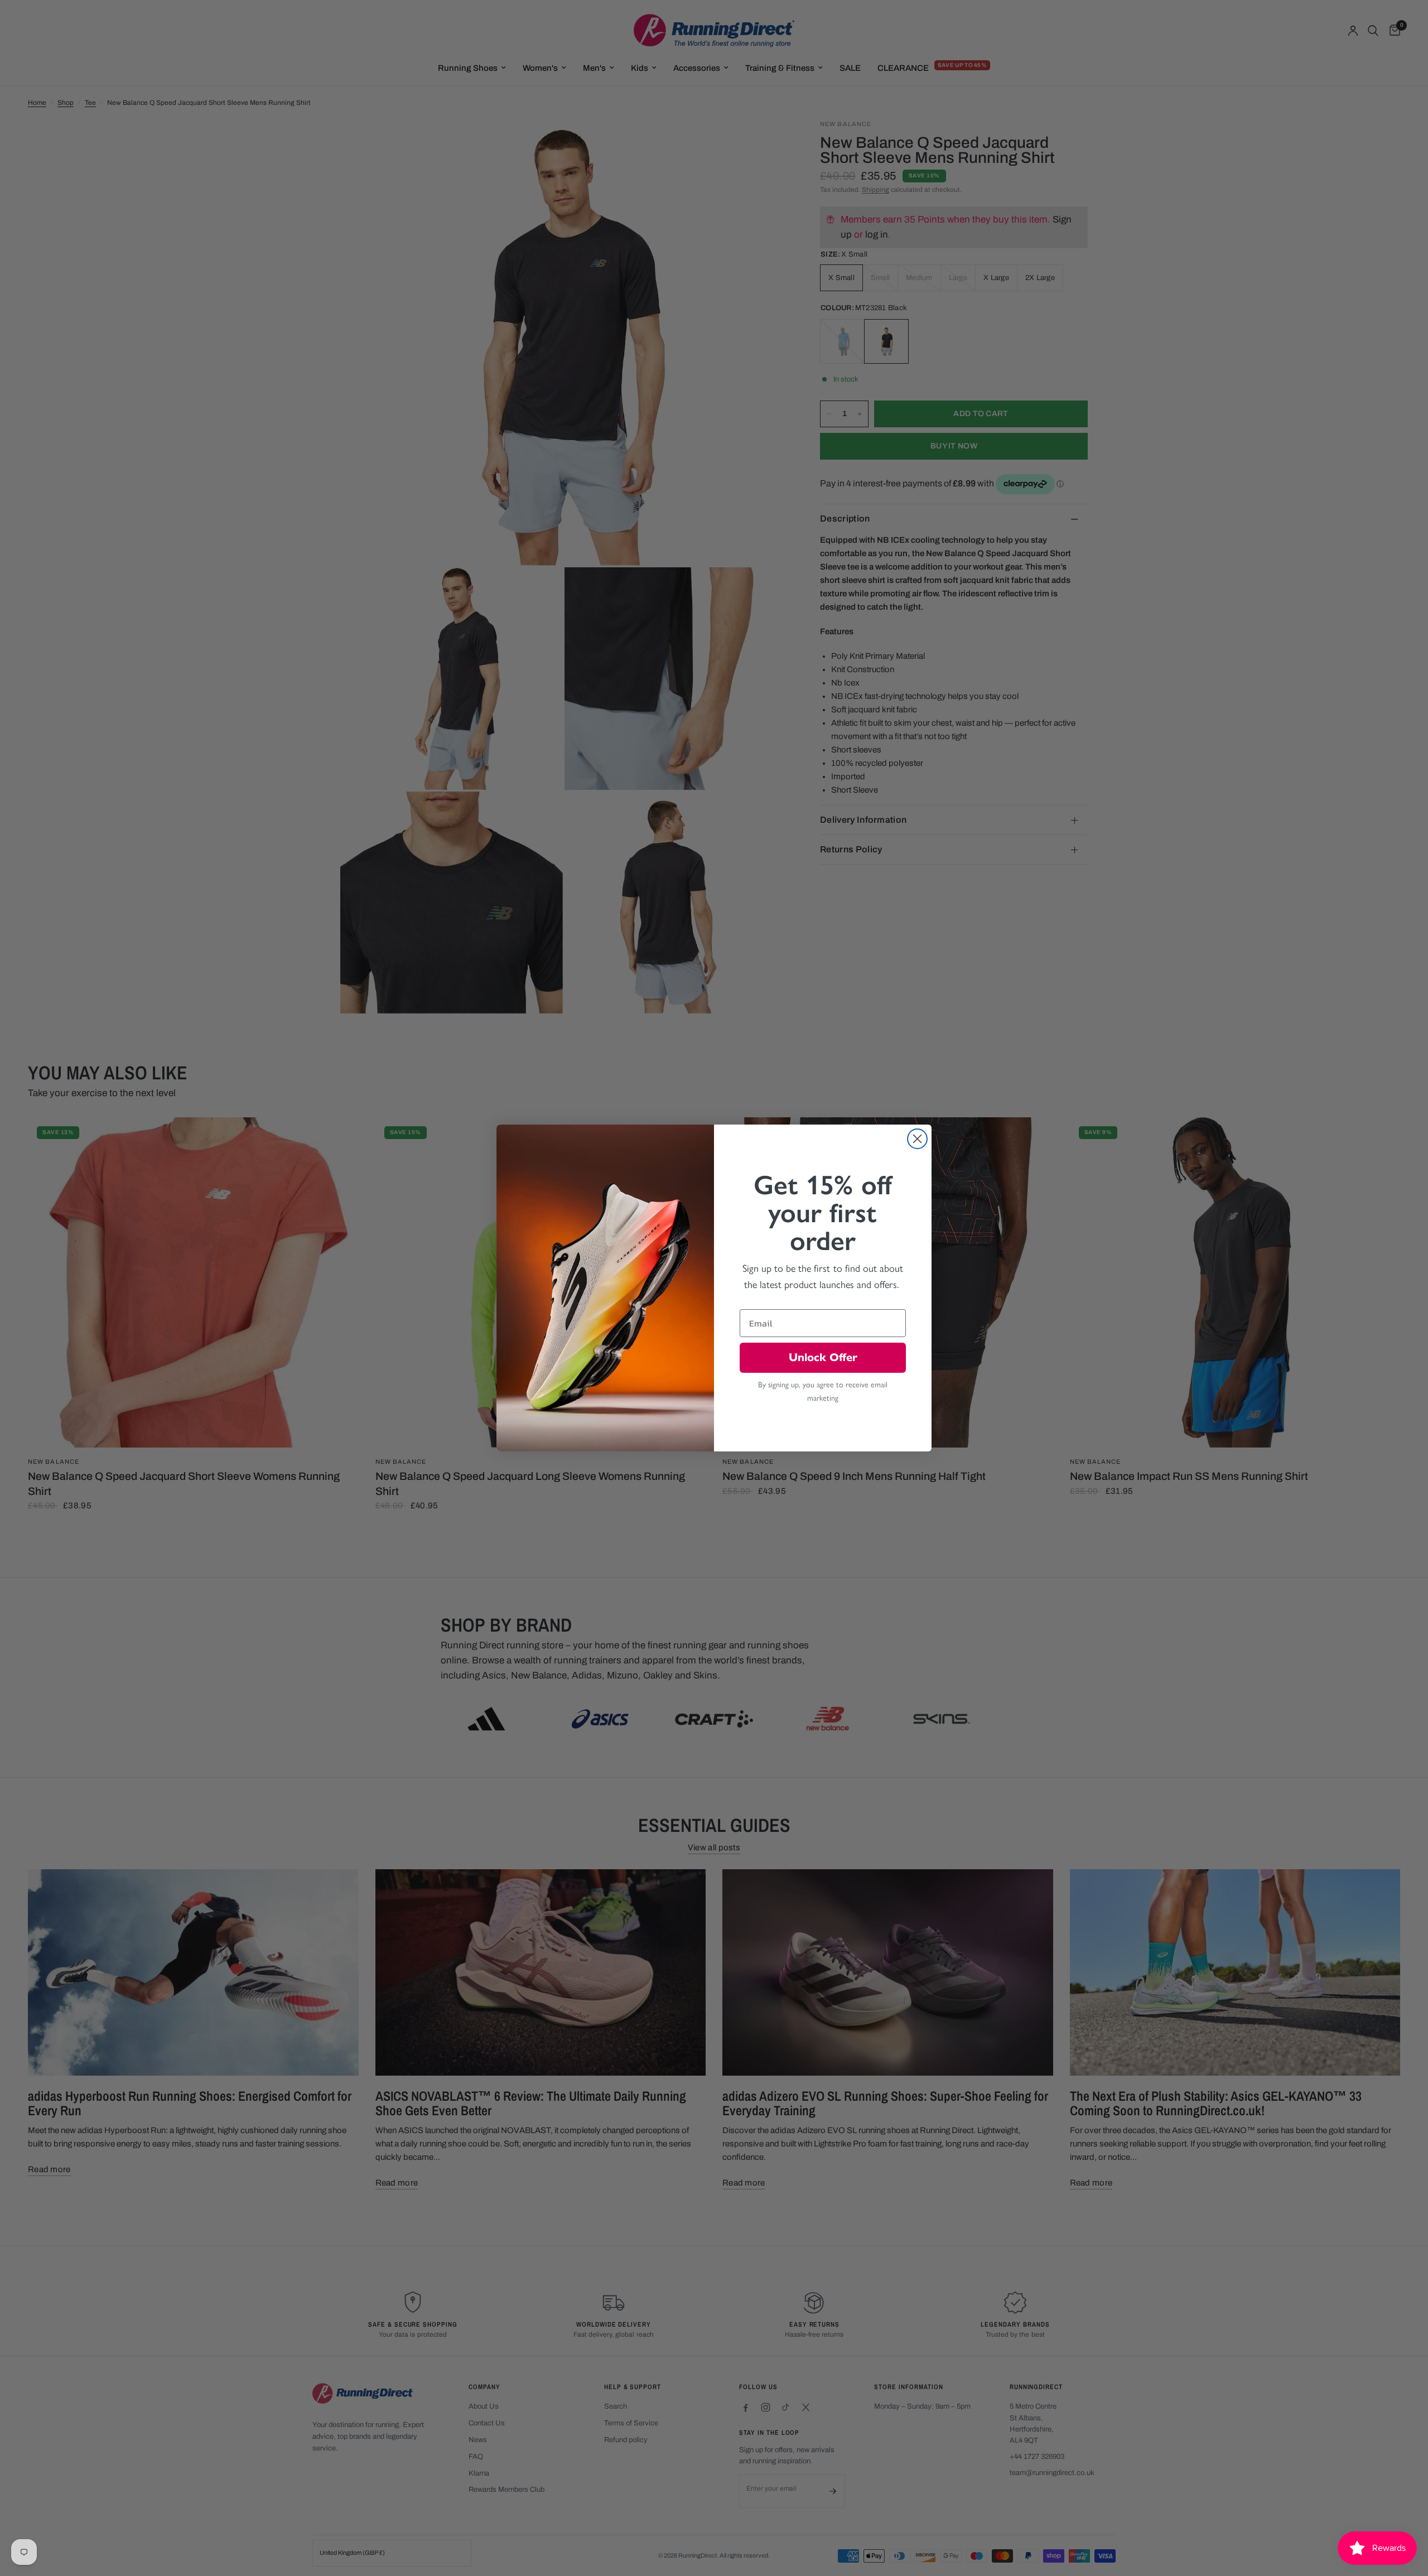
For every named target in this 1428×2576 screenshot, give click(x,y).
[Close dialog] (917, 1139)
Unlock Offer (823, 1357)
